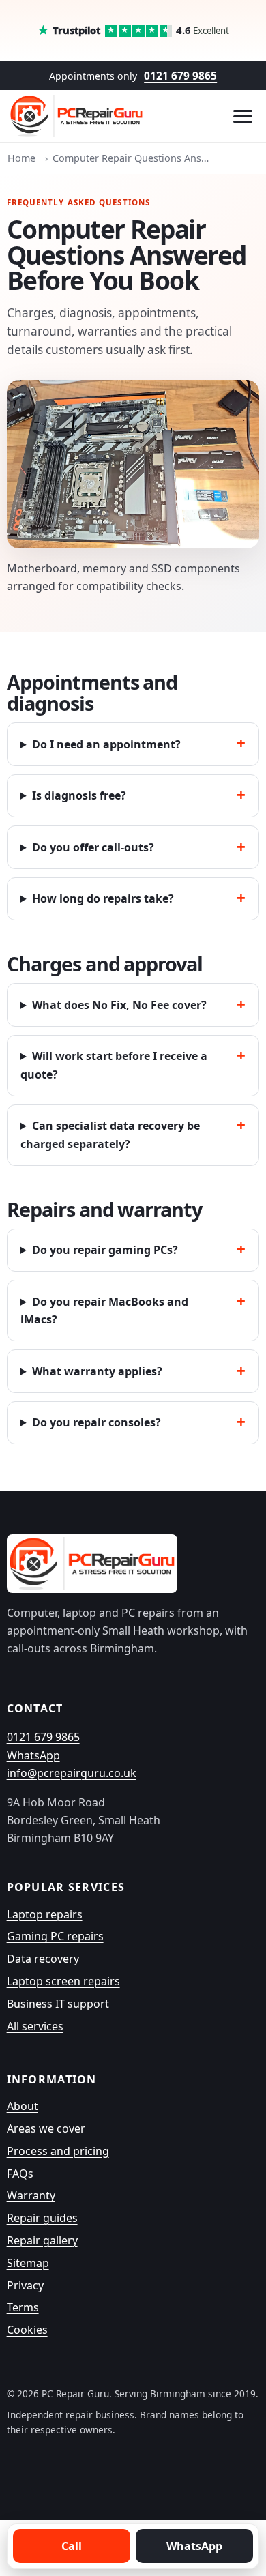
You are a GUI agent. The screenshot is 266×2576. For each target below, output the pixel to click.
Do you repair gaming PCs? (105, 1250)
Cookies (27, 2330)
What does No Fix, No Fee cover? (119, 1005)
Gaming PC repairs (55, 1936)
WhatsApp (33, 1755)
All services (35, 2026)
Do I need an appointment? (106, 744)
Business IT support (58, 2004)
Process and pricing (58, 2151)
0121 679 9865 (180, 76)
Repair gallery (42, 2240)
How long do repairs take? (103, 898)
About (23, 2106)
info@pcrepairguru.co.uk (72, 1773)
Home (21, 158)
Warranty (31, 2195)
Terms (23, 2307)
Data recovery (43, 1959)
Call (72, 2546)
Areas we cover (46, 2128)
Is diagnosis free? (79, 795)
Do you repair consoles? (97, 1422)
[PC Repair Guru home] (77, 116)
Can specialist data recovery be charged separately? (110, 1135)
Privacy (25, 2285)
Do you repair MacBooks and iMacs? (104, 1311)
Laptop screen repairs (63, 1981)
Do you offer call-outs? (93, 847)
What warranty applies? (97, 1371)
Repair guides (42, 2218)
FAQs (20, 2173)
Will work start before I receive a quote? (114, 1065)
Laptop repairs (45, 1914)
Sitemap (28, 2263)
